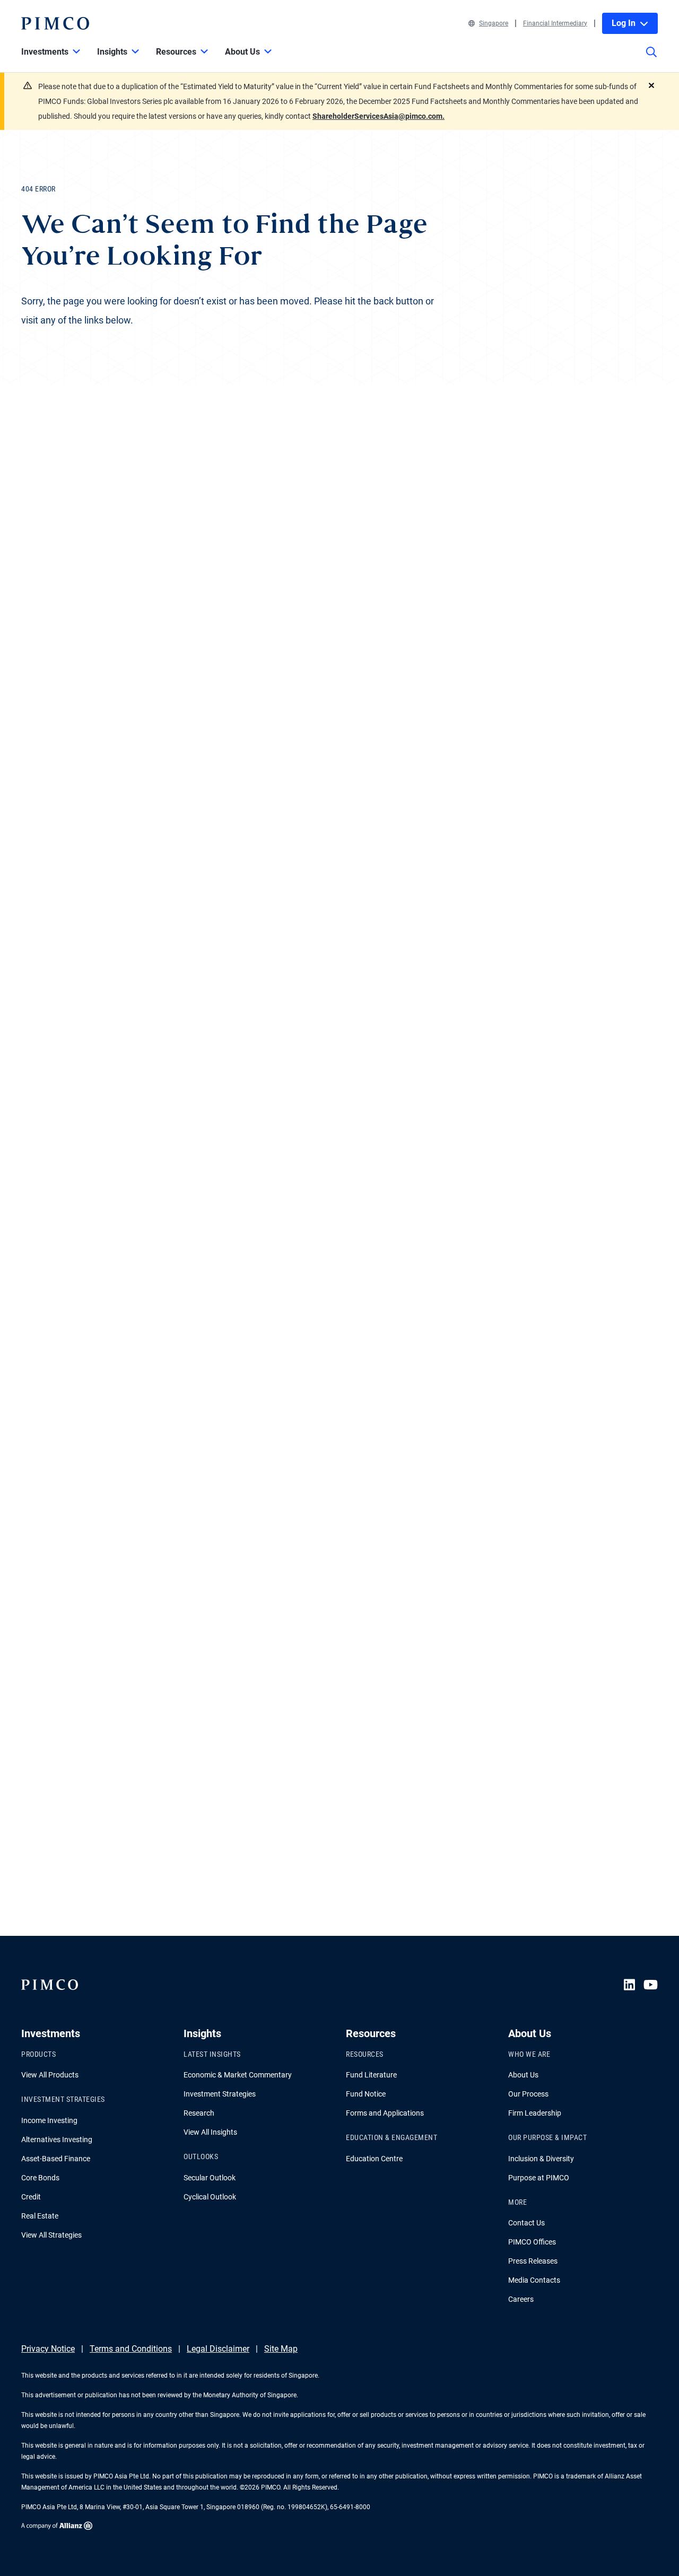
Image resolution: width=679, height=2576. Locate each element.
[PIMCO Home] (55, 23)
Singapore (494, 23)
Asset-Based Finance (56, 2159)
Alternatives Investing (57, 2140)
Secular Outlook (210, 2178)
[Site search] (651, 59)
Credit (31, 2197)
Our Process (528, 2094)
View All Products (50, 2075)
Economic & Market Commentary (238, 2075)
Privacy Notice (48, 2349)
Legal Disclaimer (218, 2349)
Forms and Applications (385, 2113)
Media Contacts (534, 2280)
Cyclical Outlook (210, 2197)
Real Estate (40, 2216)
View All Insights (210, 2132)
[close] (651, 85)
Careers (521, 2299)
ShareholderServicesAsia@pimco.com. (378, 116)
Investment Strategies (220, 2094)
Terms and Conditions (131, 2349)
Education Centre (374, 2159)
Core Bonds (40, 2178)
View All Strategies (51, 2235)
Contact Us (526, 2223)
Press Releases (533, 2261)
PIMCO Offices (532, 2242)
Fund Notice (366, 2094)
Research (199, 2113)
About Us (523, 2075)
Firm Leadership (535, 2113)
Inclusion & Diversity (541, 2159)
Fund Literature (371, 2075)
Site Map (281, 2349)
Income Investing (49, 2120)
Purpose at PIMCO (539, 2178)
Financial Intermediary (555, 23)
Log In (624, 23)
